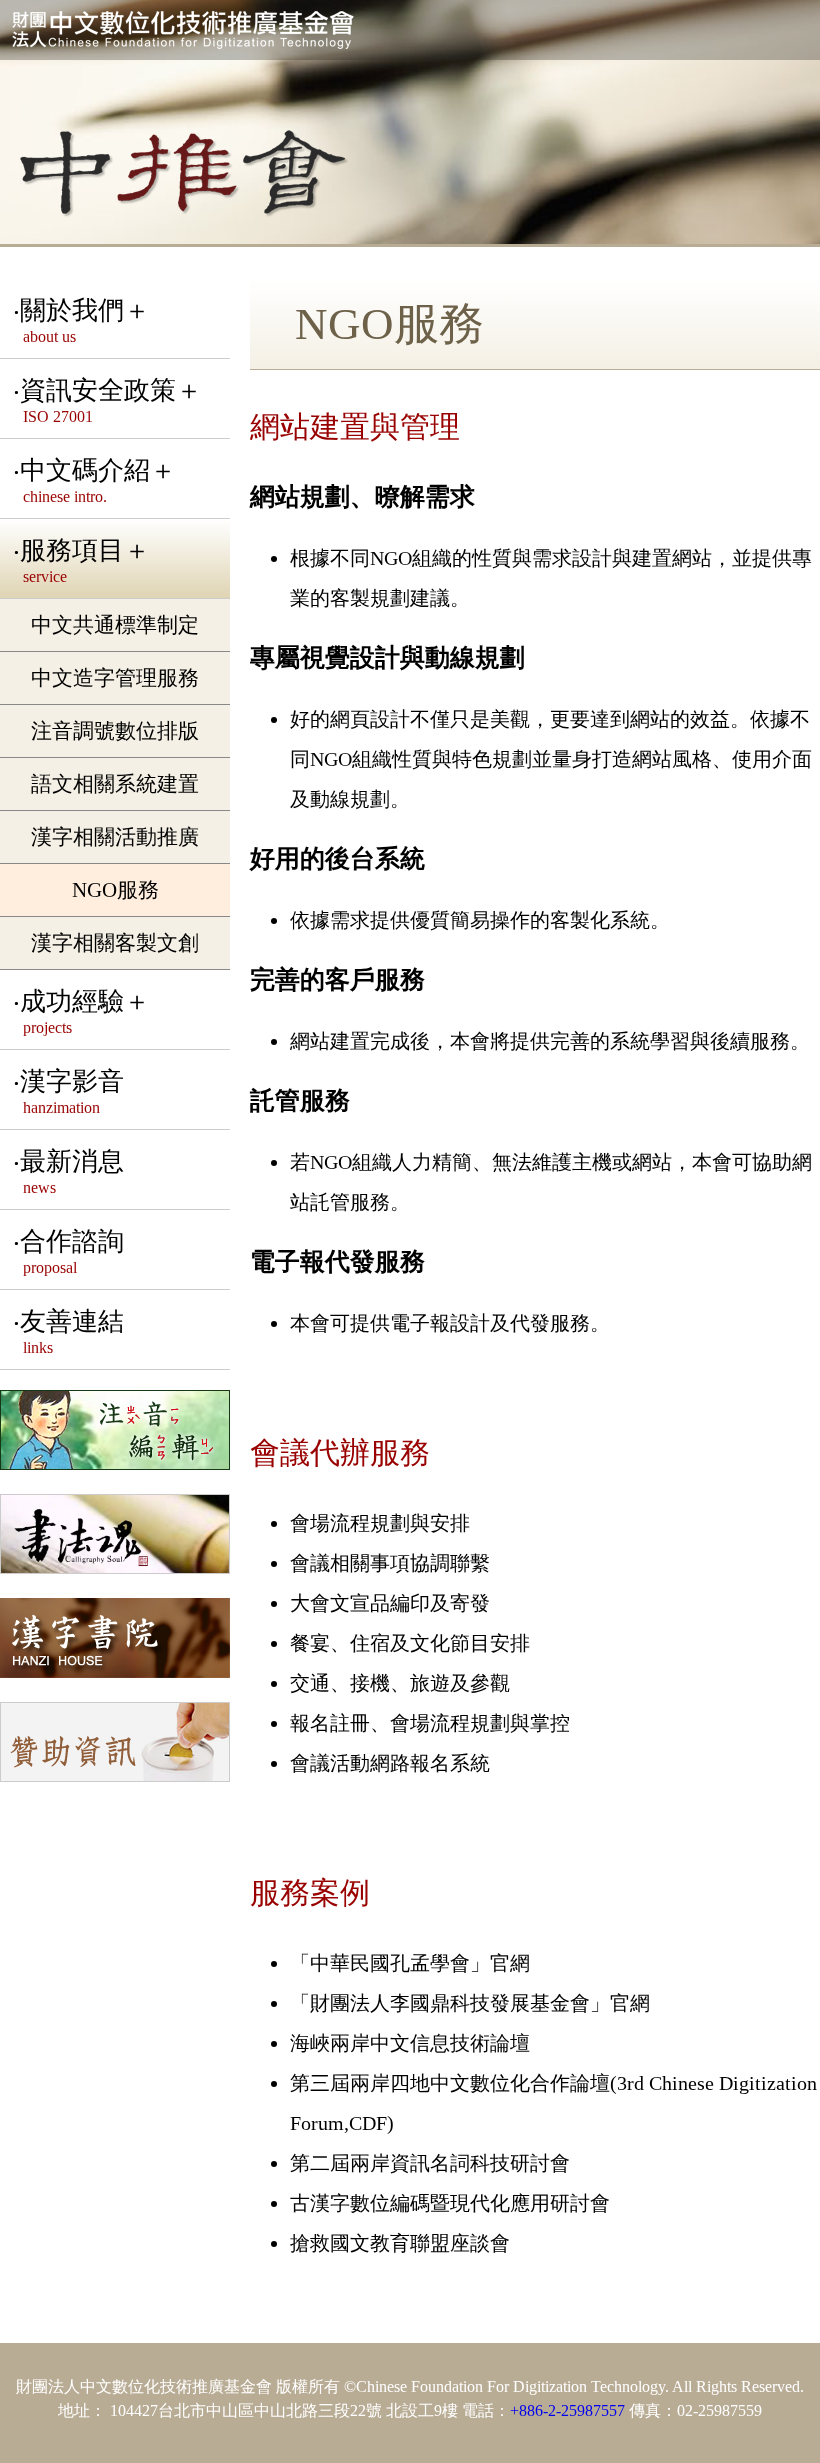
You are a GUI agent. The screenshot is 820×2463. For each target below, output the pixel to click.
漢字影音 (72, 1091)
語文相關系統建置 (115, 783)
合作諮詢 (72, 1251)
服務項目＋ (85, 560)
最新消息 (72, 1171)
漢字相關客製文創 (115, 942)
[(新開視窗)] (115, 1432)
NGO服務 (115, 889)
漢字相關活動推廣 (115, 836)
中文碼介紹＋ (98, 480)
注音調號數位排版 (115, 730)
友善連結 (72, 1331)
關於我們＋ (85, 320)
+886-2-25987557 (567, 2410)
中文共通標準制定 (115, 624)
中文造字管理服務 (115, 677)
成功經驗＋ (85, 1011)
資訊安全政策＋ (111, 400)
